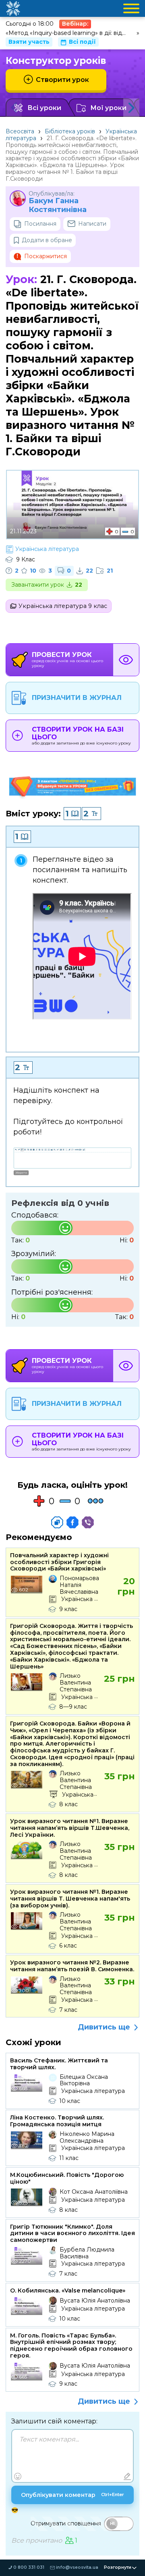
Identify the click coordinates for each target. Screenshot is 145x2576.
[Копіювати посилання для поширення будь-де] (57, 1522)
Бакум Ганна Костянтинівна (58, 205)
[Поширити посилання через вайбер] (88, 1522)
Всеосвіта (20, 131)
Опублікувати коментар (72, 2495)
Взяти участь (29, 42)
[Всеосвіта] (13, 8)
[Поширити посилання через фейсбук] (72, 1522)
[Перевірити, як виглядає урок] (126, 660)
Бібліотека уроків (70, 131)
